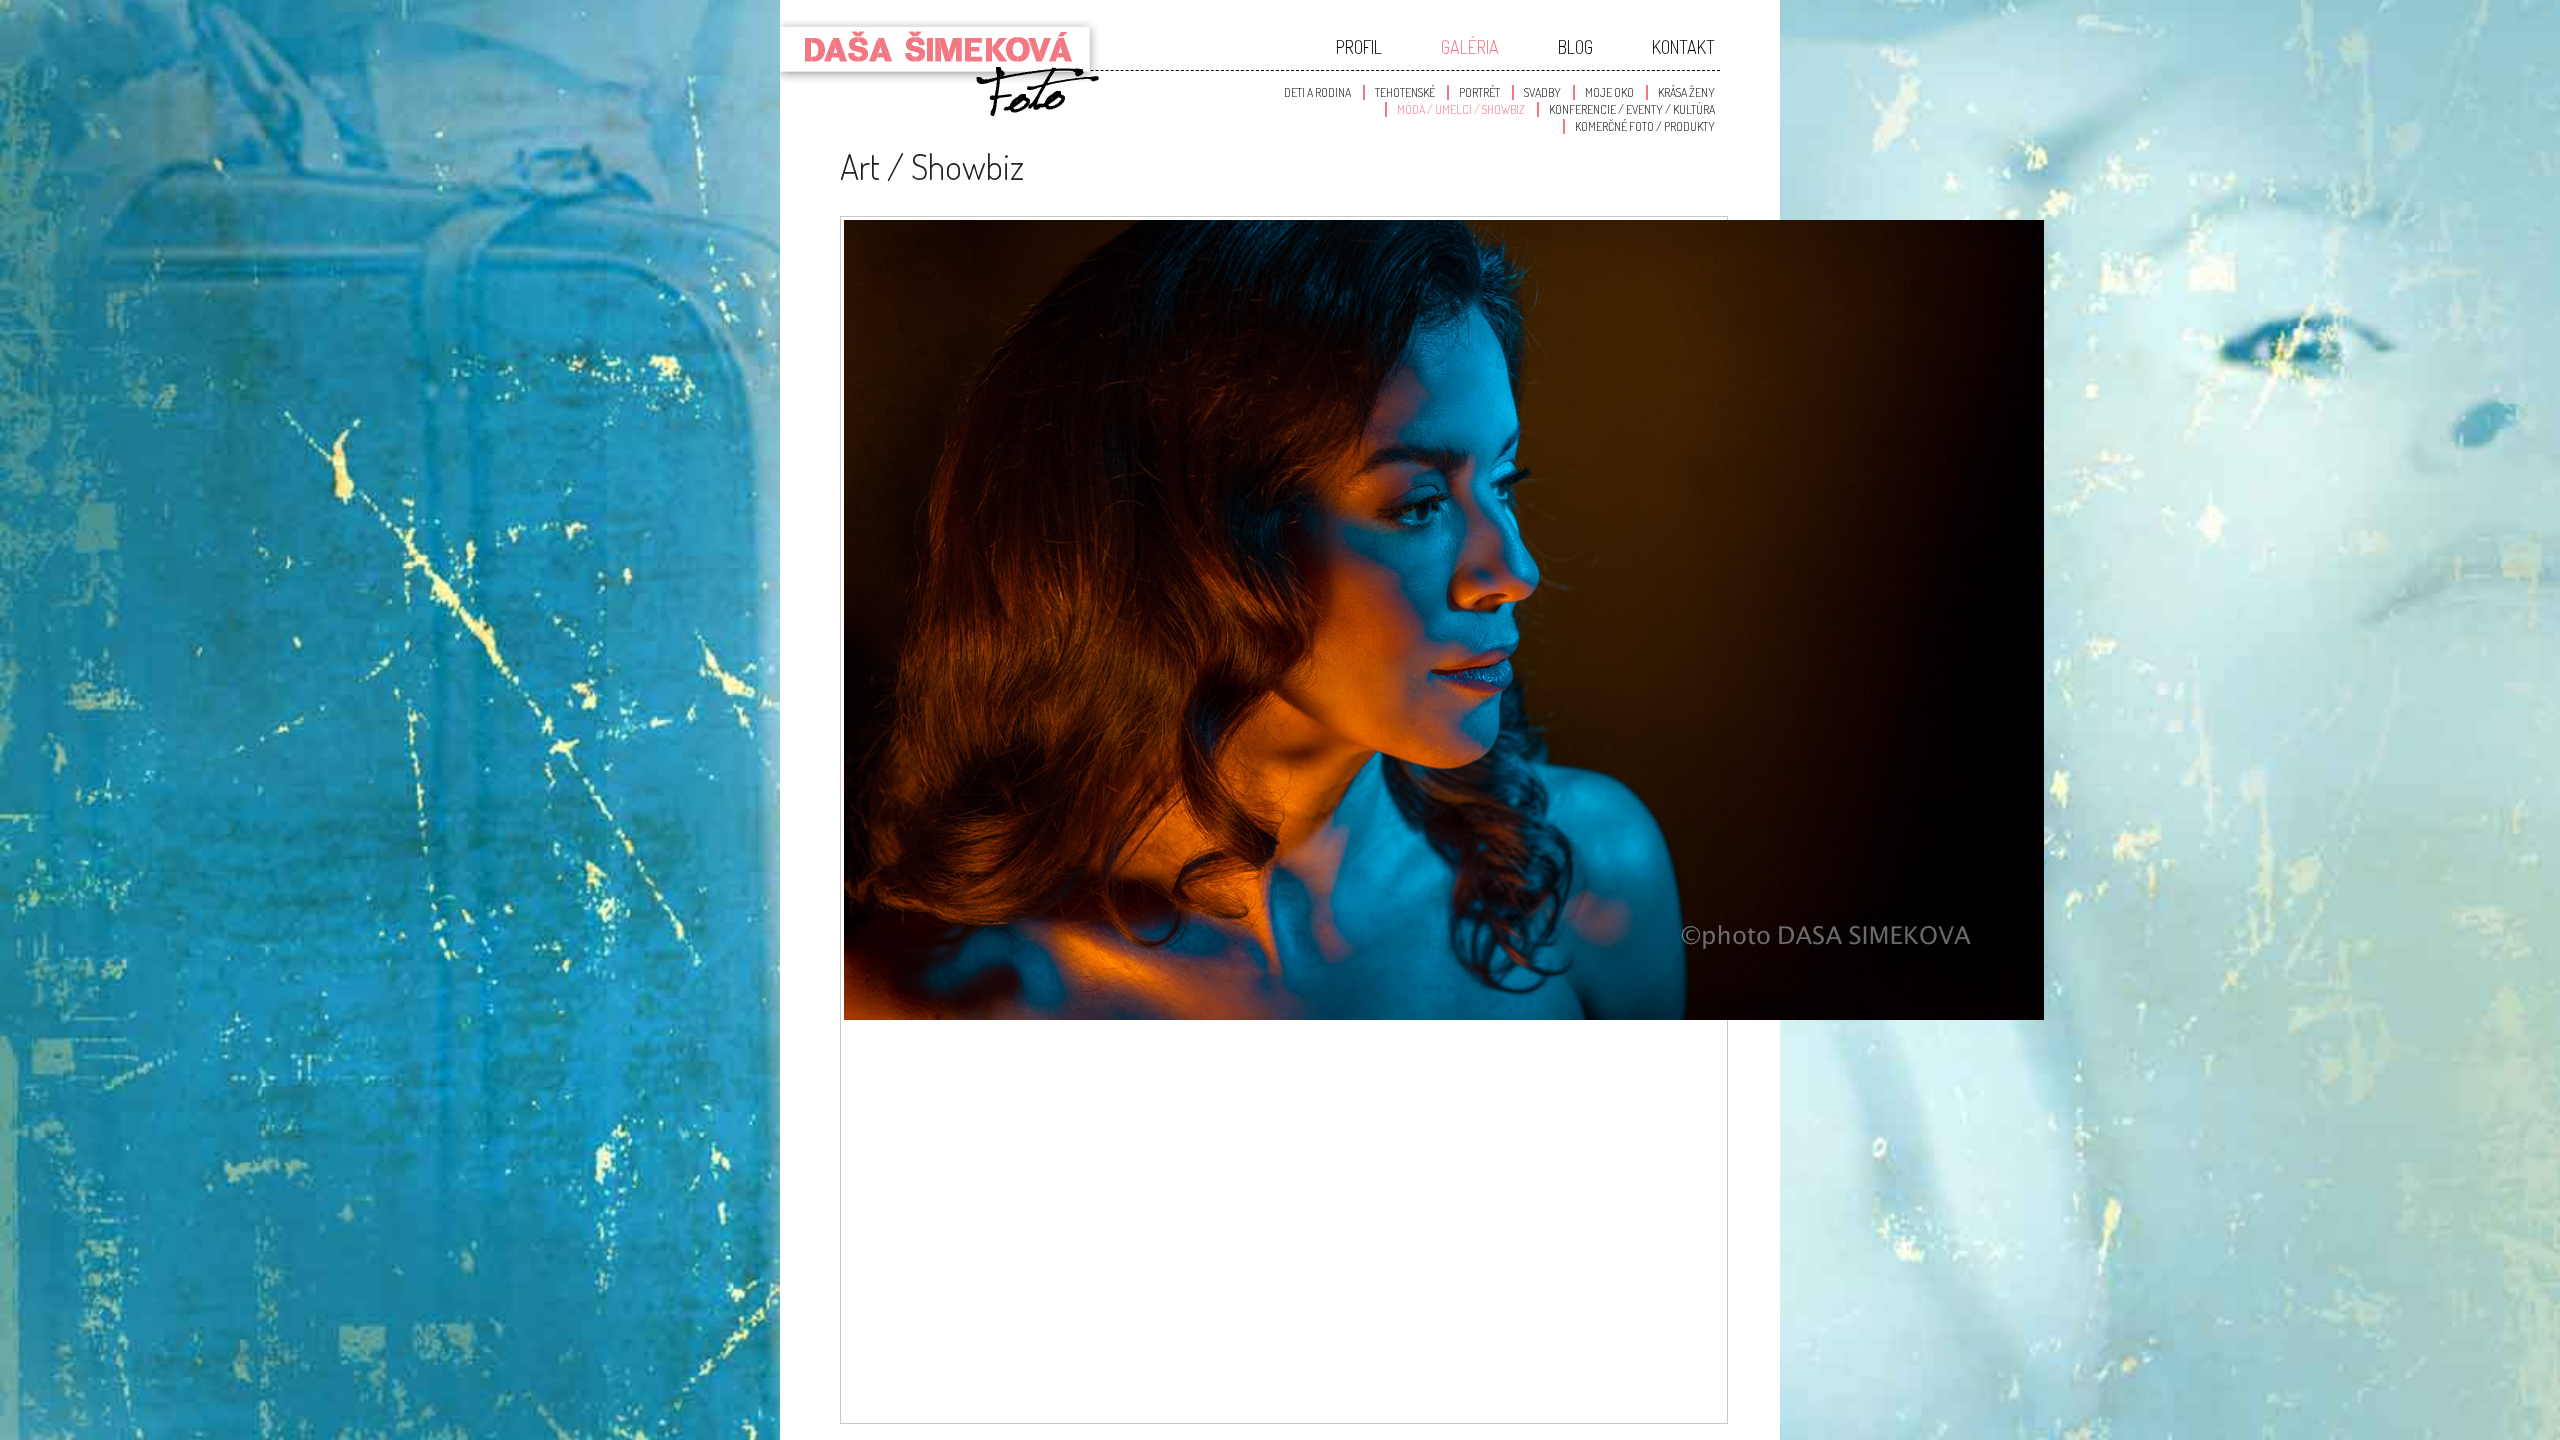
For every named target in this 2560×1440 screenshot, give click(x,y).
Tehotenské (1405, 92)
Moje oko (1609, 92)
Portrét (1479, 92)
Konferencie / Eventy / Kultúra (1632, 109)
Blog (1575, 47)
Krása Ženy (1686, 92)
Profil (1359, 47)
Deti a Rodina (1317, 92)
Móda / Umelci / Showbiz (1461, 109)
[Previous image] (1284, 1120)
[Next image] (1284, 1320)
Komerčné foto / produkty (1645, 126)
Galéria (1470, 47)
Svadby (1542, 92)
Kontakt (1683, 47)
